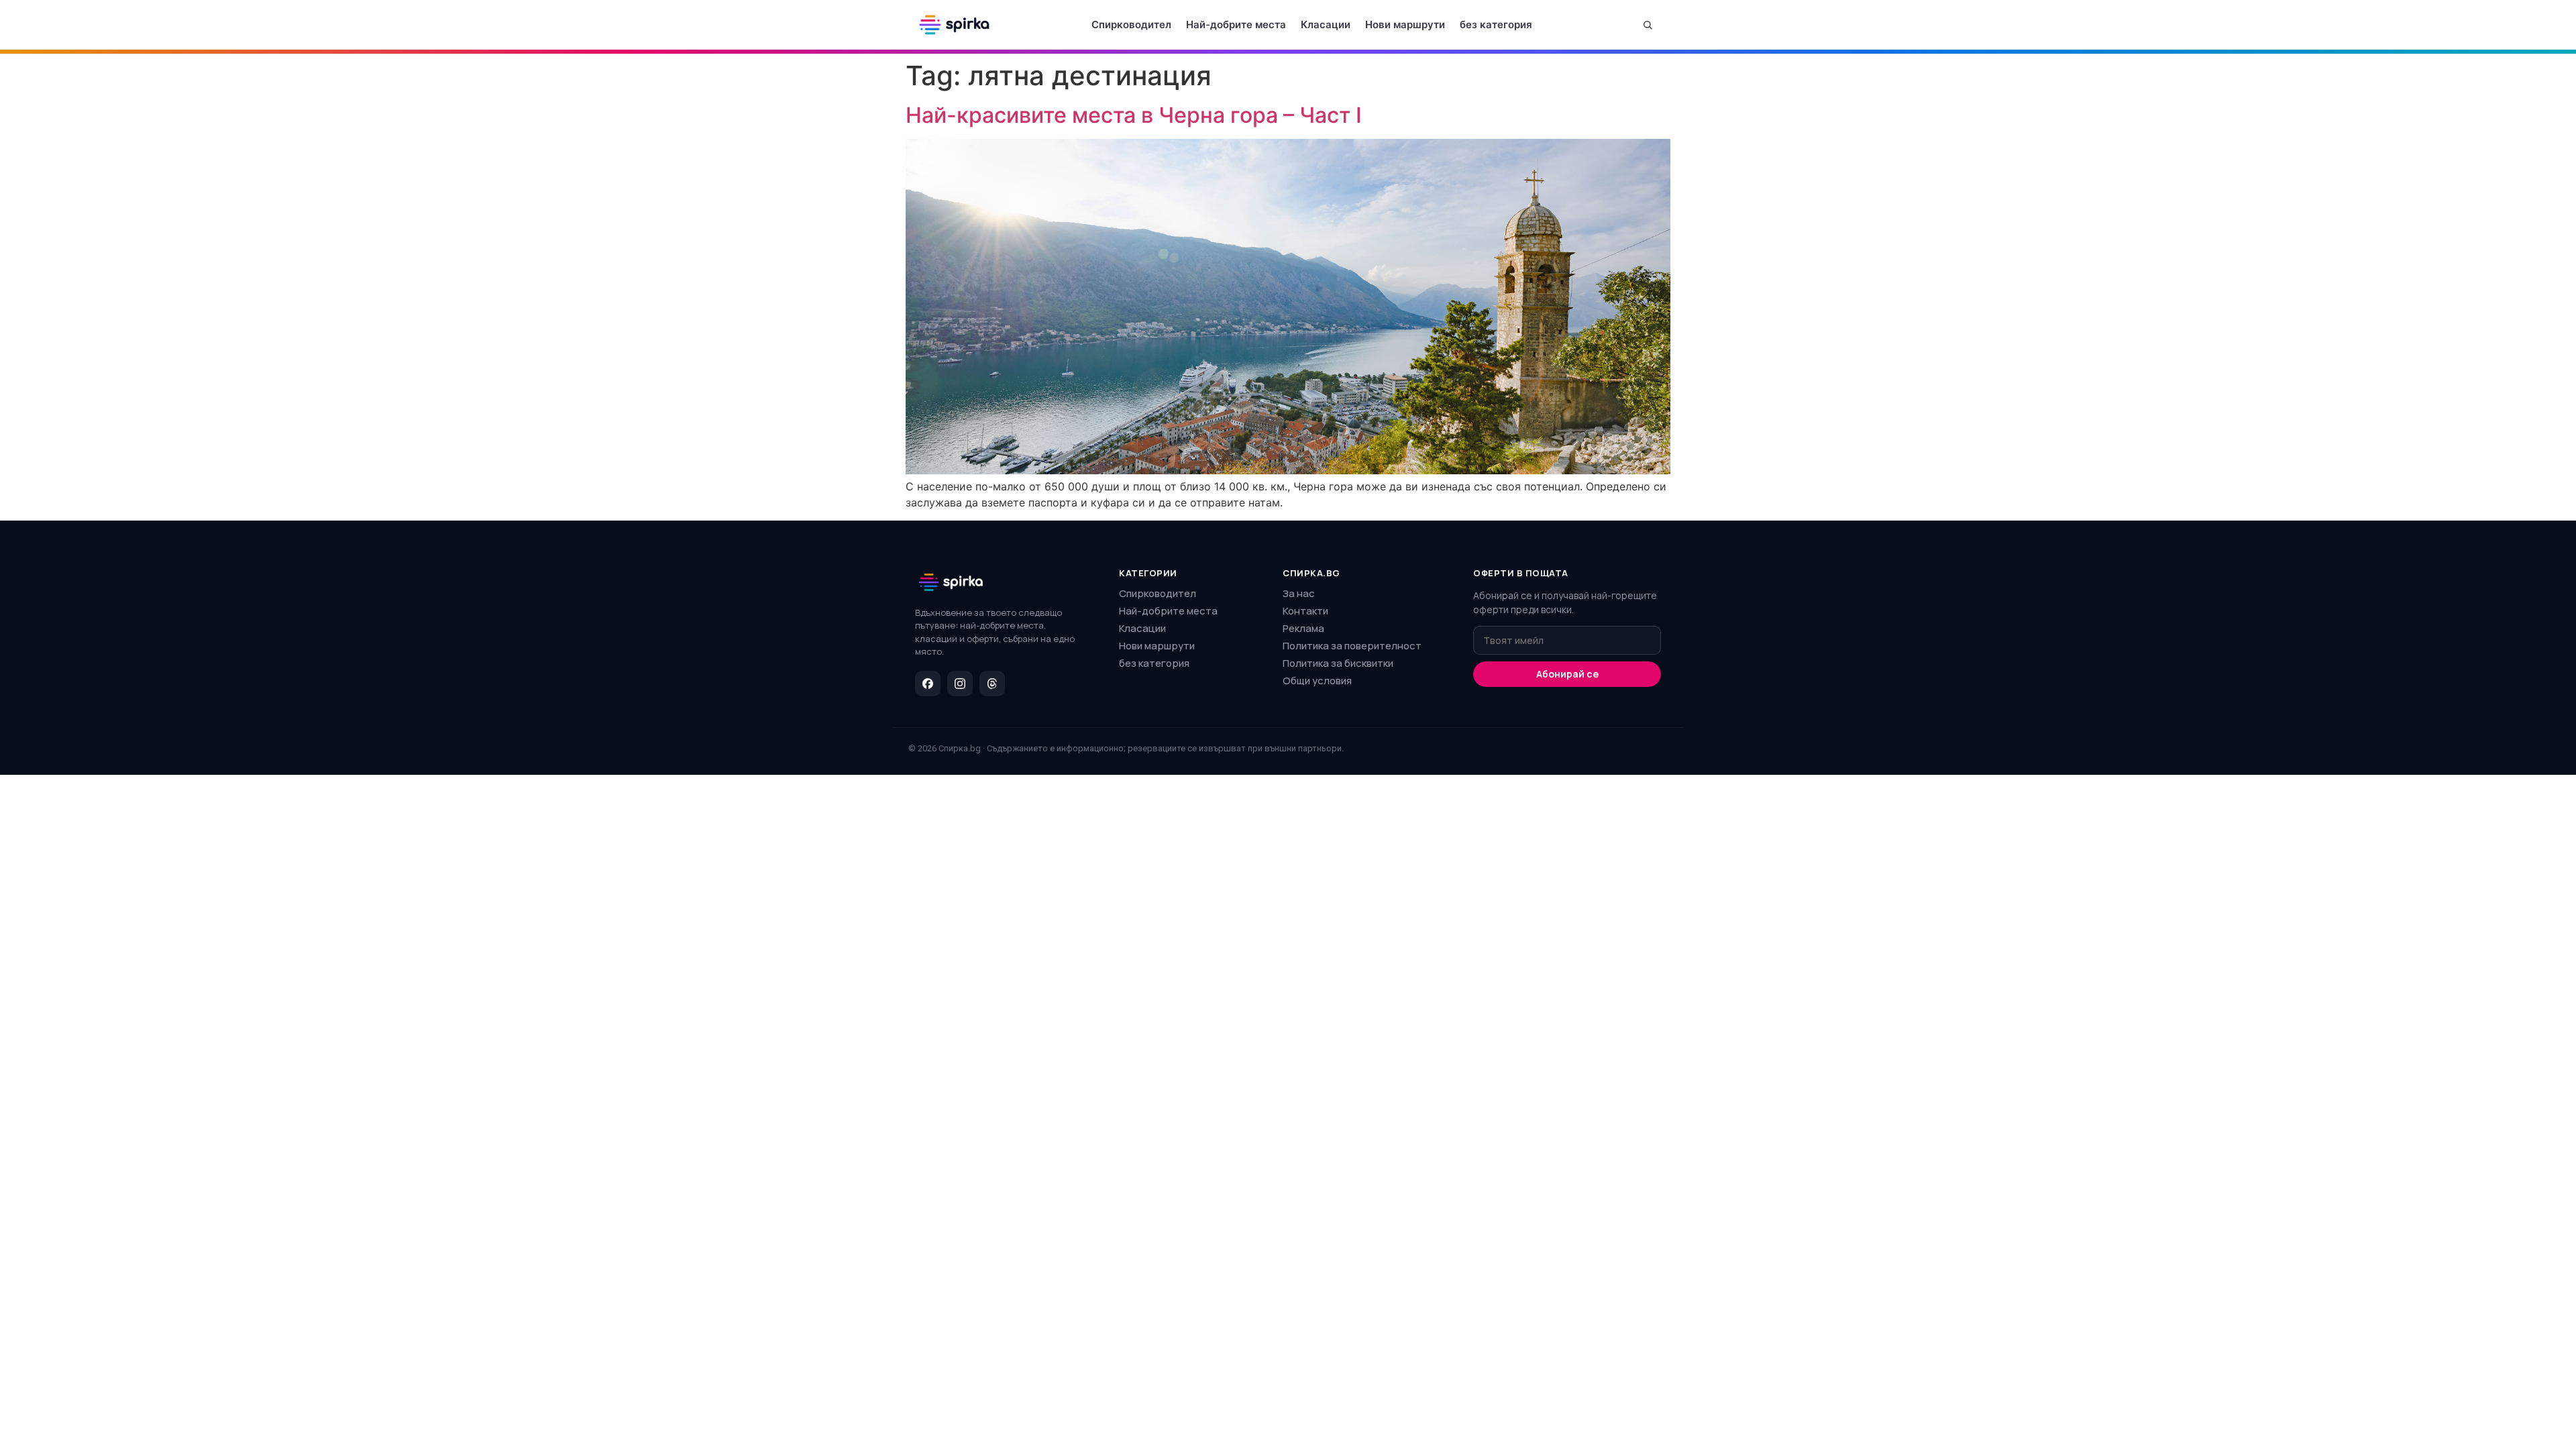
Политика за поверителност (1352, 646)
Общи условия (1317, 681)
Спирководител (1131, 24)
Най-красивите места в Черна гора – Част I (1134, 115)
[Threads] (992, 684)
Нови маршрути (1405, 24)
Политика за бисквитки (1338, 663)
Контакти (1305, 611)
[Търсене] (1648, 25)
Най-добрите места (1236, 24)
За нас (1299, 593)
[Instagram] (960, 684)
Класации (1326, 24)
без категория (1496, 24)
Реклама (1303, 628)
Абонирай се (1567, 674)
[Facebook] (928, 684)
